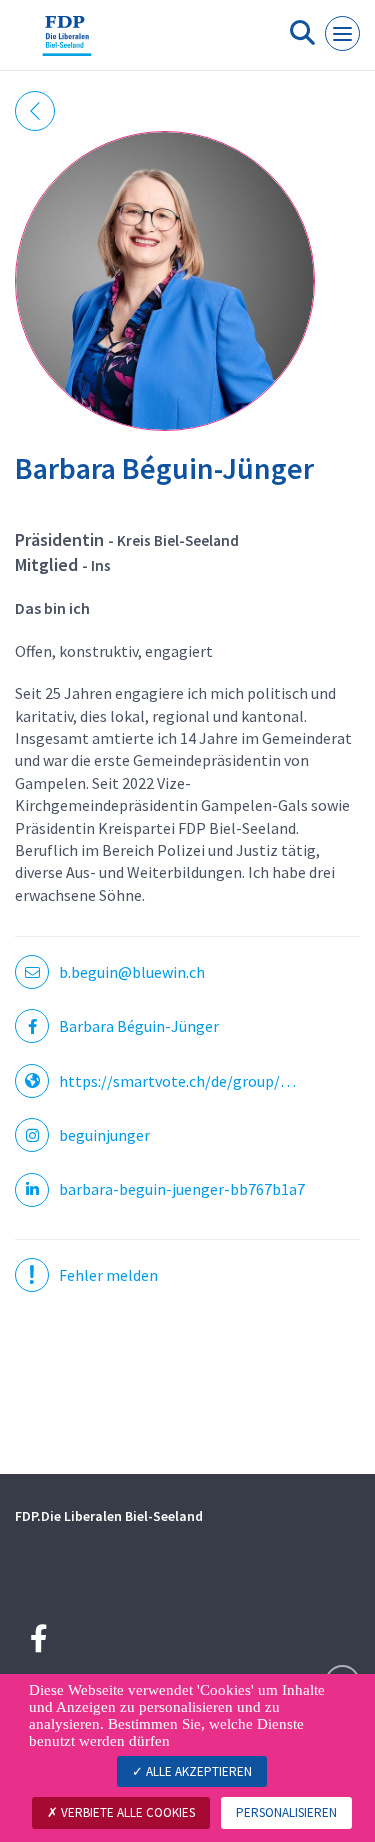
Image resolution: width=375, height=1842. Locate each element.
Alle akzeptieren (197, 1771)
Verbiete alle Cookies (126, 1812)
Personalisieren (286, 1812)
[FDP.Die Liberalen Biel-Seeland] (67, 43)
